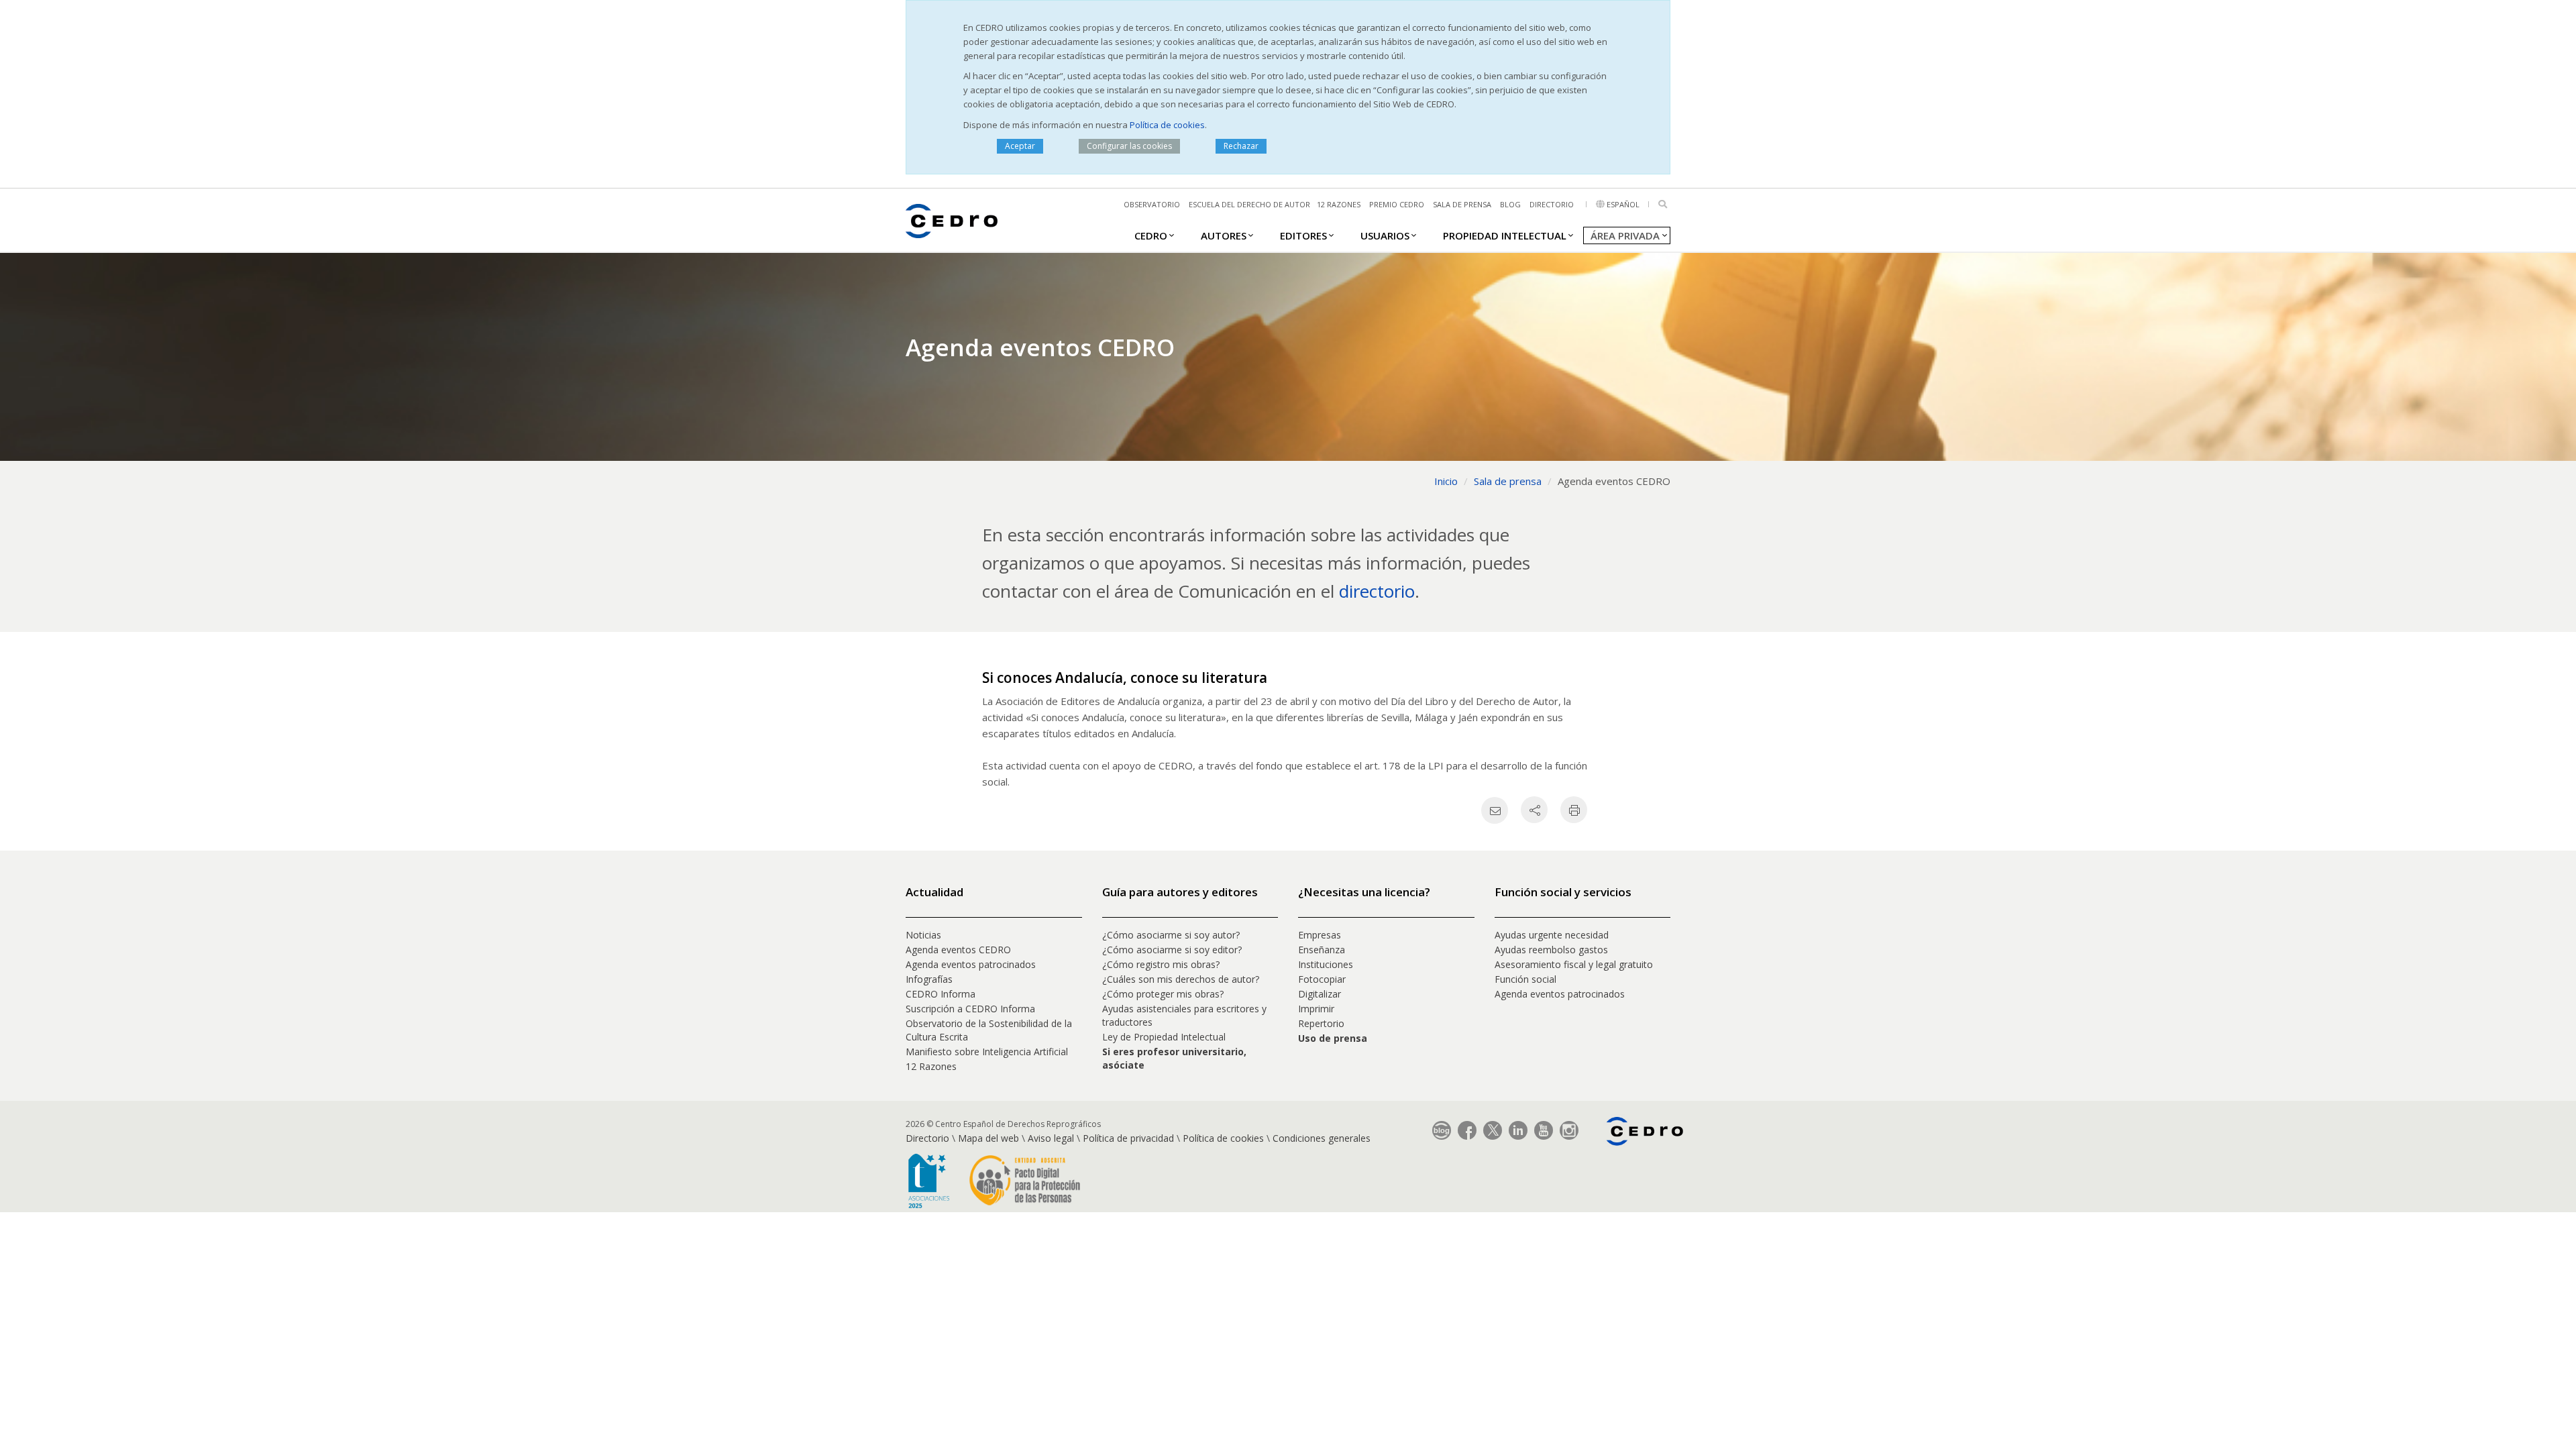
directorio (1377, 591)
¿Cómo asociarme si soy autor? (1171, 935)
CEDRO (1151, 235)
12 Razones (931, 1066)
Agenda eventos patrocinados (971, 964)
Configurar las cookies (1129, 146)
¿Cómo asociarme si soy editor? (1172, 950)
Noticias (923, 935)
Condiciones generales (1322, 1138)
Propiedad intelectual (1505, 235)
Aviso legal (1051, 1138)
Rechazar (1241, 146)
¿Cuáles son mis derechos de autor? (1181, 979)
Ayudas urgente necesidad (1552, 935)
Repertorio (1321, 1023)
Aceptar (1020, 146)
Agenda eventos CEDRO (958, 950)
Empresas (1320, 935)
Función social (1525, 979)
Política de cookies (1167, 125)
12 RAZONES (1339, 204)
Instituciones (1326, 964)
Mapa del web (988, 1138)
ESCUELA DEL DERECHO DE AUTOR (1249, 204)
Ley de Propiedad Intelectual (1164, 1037)
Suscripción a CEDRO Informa (970, 1009)
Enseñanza (1322, 950)
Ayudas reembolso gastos (1551, 950)
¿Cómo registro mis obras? (1161, 964)
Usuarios (1385, 235)
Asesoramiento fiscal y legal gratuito (1574, 964)
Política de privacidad (1128, 1138)
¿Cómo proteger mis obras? (1163, 994)
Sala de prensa (1462, 204)
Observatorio (1152, 204)
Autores (1224, 235)
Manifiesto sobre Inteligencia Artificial (987, 1052)
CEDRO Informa (941, 994)
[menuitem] (1151, 235)
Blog (1510, 204)
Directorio (1552, 204)
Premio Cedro (1397, 204)
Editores (1303, 235)
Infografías (929, 979)
